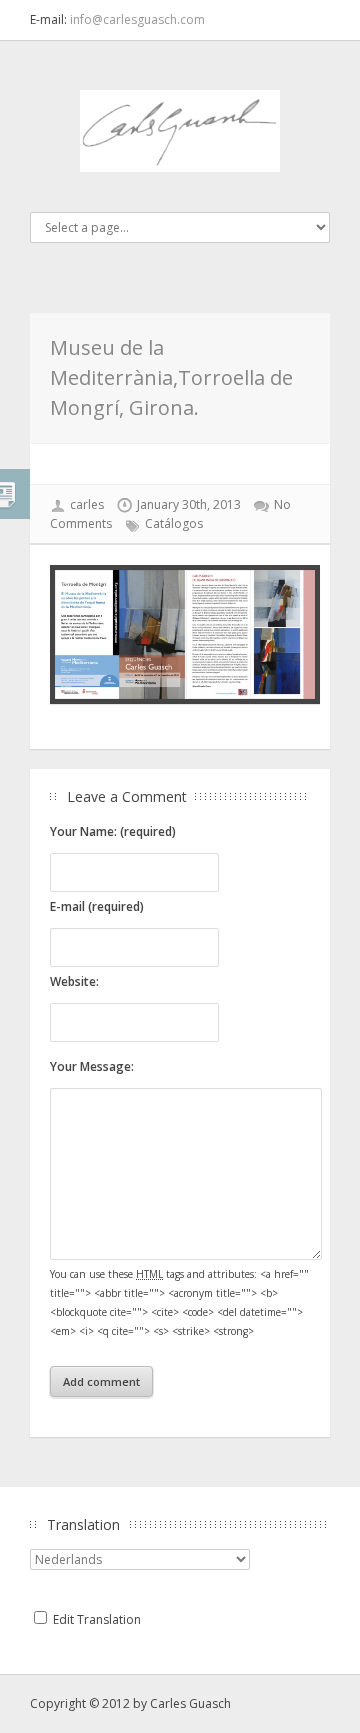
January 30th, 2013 (189, 504)
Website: (74, 981)
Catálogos (174, 523)
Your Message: (92, 1066)
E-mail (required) (97, 906)
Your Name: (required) (113, 831)
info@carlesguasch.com (137, 19)
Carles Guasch (190, 1703)
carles (87, 504)
